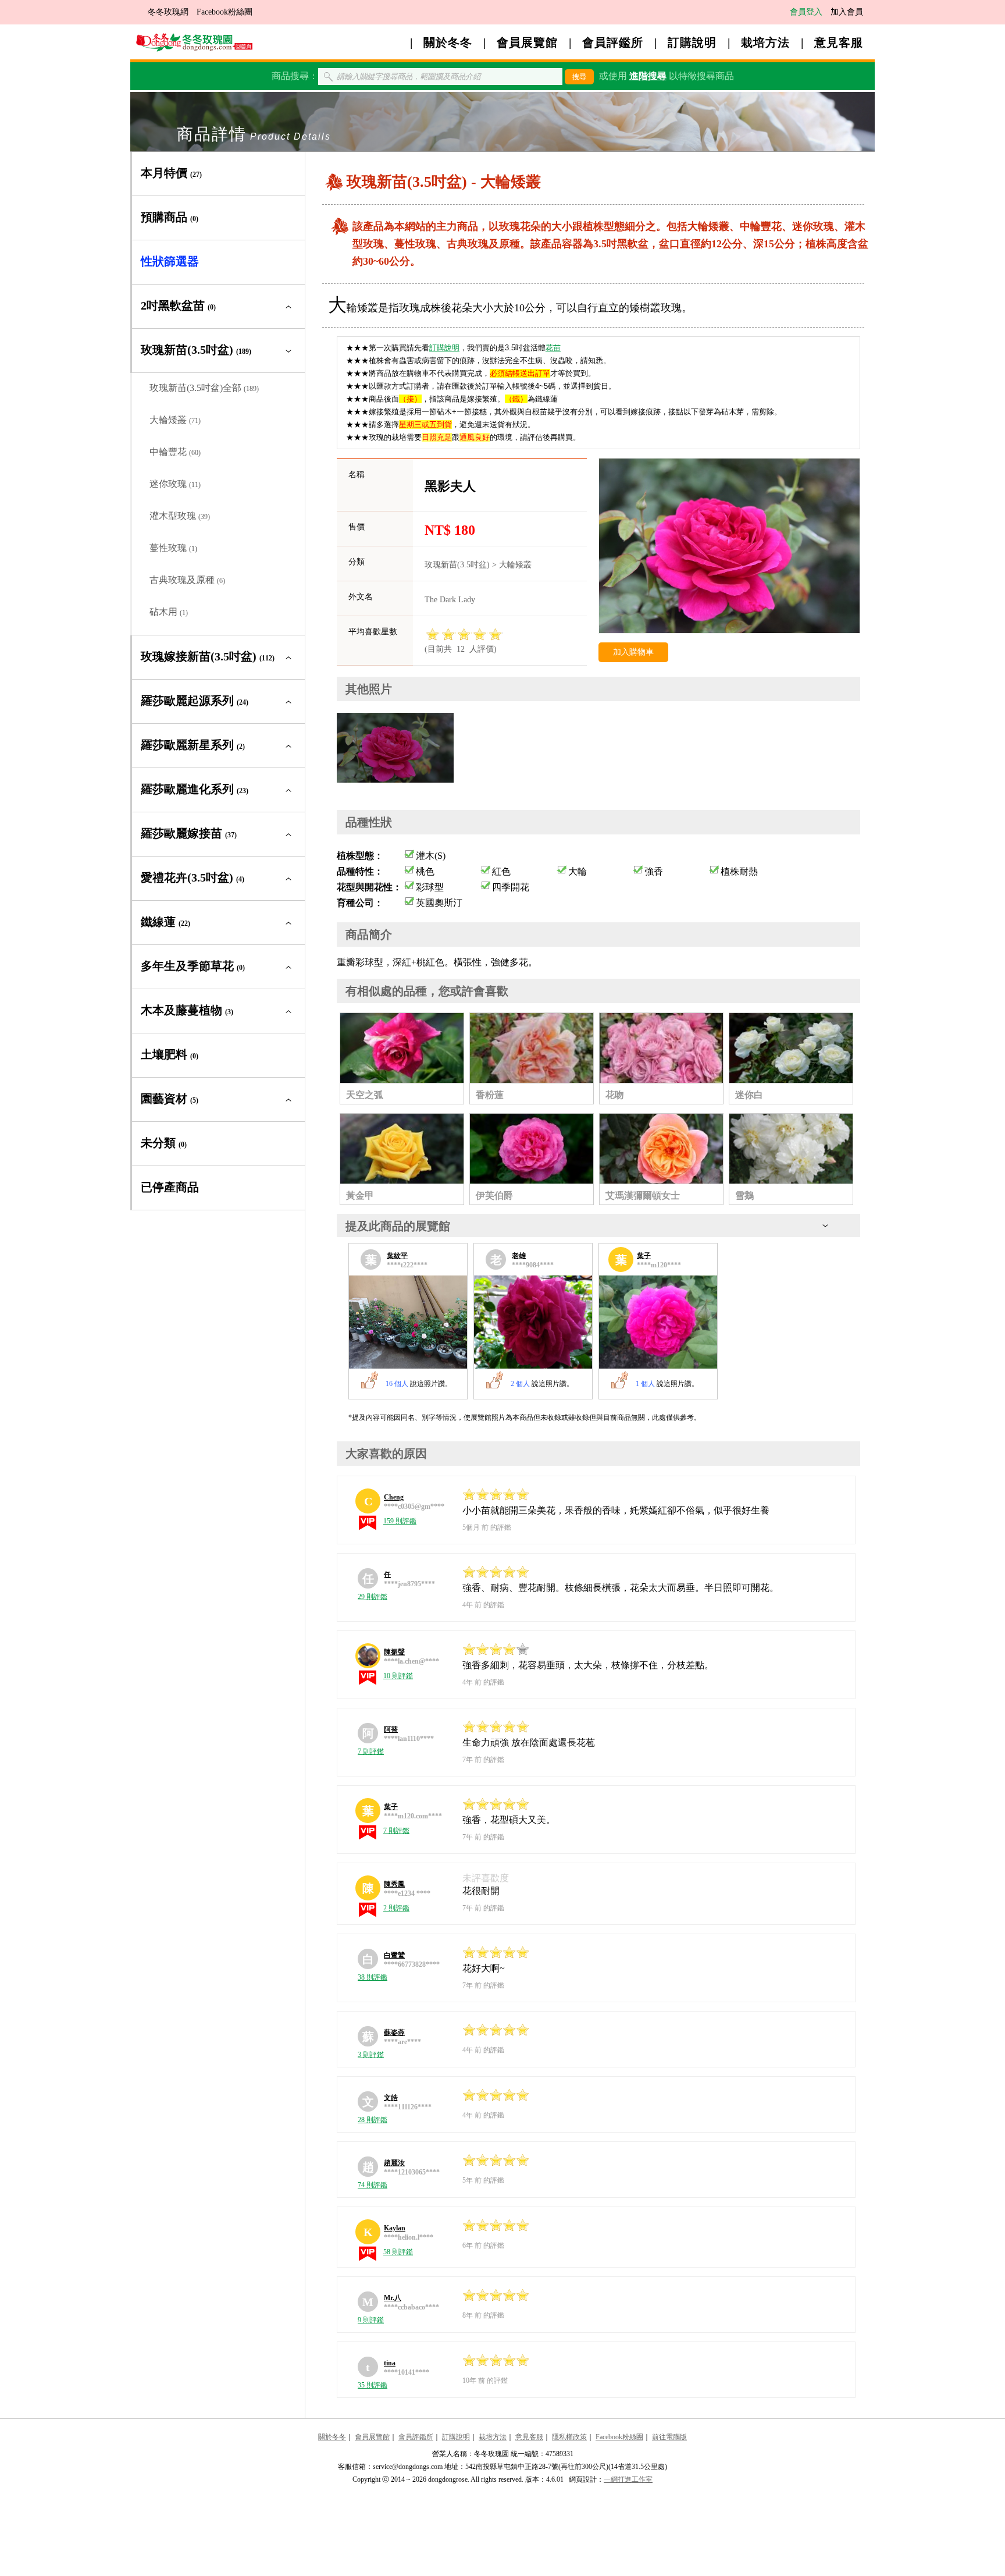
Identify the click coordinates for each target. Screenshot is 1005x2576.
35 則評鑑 (373, 2385)
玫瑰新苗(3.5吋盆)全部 (204, 388)
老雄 (519, 1256)
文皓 (391, 2098)
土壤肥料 (170, 1054)
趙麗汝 (394, 2163)
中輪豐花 (175, 452)
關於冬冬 (448, 42)
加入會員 (847, 12)
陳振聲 (394, 1652)
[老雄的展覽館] (533, 1322)
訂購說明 (692, 42)
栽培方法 (765, 42)
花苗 (553, 348)
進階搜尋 (648, 76)
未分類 (164, 1143)
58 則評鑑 (398, 2252)
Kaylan (395, 2228)
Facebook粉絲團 (224, 12)
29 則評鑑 (373, 1597)
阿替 (391, 1729)
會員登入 (806, 12)
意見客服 (839, 42)
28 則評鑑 (373, 2120)
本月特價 (171, 173)
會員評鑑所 (613, 42)
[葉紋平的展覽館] (408, 1322)
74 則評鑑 (373, 2185)
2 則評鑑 (396, 1908)
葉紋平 (397, 1256)
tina (390, 2363)
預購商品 (170, 217)
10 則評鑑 (398, 1676)
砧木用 (169, 612)
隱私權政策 (569, 2437)
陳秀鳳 (394, 1884)
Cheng (394, 1497)
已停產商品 (170, 1187)
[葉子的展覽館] (658, 1322)
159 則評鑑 (400, 1521)
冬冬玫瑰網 (168, 12)
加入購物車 (633, 652)
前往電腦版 (669, 2437)
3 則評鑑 (371, 2055)
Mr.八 (393, 2298)
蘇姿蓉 (394, 2033)
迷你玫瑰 (175, 484)
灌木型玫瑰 (180, 516)
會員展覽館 (527, 42)
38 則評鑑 (373, 1977)
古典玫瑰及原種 (187, 580)
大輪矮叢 (175, 420)
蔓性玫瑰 (173, 548)
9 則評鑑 (371, 2320)
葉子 (644, 1256)
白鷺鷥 (394, 1955)
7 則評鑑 (371, 1751)
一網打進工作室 (628, 2479)
